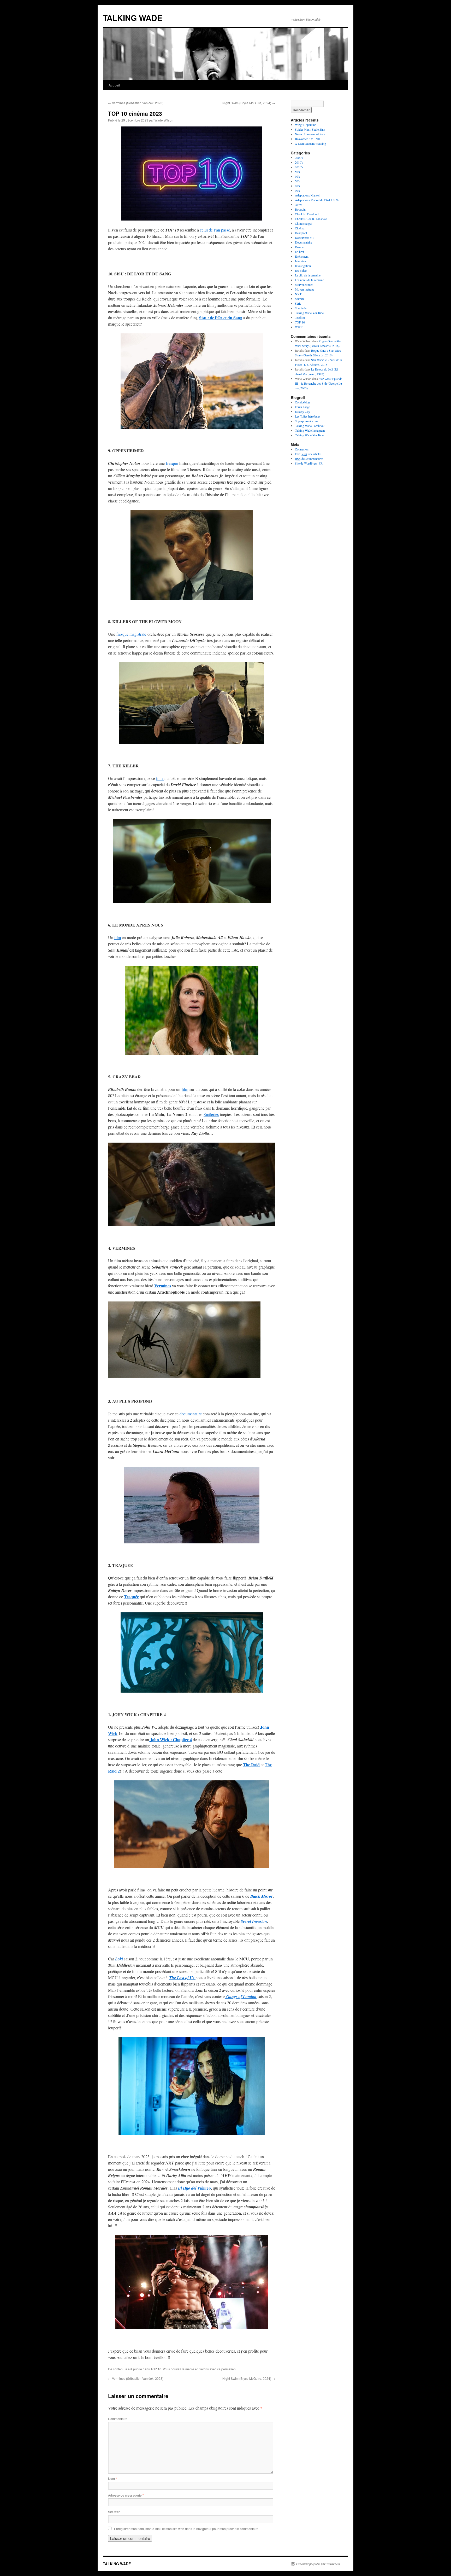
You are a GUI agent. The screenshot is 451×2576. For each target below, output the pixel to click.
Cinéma (300, 228)
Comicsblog (302, 402)
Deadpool (301, 233)
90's (297, 190)
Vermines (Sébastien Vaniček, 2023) (136, 103)
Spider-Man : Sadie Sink (310, 129)
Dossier (300, 247)
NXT (298, 294)
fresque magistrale (131, 634)
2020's (299, 167)
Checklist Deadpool (307, 214)
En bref (299, 252)
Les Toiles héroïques (308, 416)
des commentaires (309, 459)
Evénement (302, 256)
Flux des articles (308, 454)
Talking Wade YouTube (309, 313)
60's (297, 176)
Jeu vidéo (301, 270)
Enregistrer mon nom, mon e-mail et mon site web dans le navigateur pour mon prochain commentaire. (187, 2529)
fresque (171, 463)
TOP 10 (156, 2369)
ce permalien (226, 2369)
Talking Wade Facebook (310, 426)
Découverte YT (304, 238)
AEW (298, 205)
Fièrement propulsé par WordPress (318, 2564)
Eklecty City (302, 412)
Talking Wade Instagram (310, 430)
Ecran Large (302, 407)
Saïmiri (299, 299)
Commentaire (118, 2419)
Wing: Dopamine (305, 125)
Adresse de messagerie (126, 2495)
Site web (114, 2512)
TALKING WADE (133, 18)
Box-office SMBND (308, 139)
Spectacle (301, 308)
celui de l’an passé (215, 230)
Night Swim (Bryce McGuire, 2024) (249, 103)
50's (297, 172)
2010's (299, 162)
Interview (301, 261)
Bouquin (300, 209)
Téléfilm (300, 317)
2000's (299, 158)
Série (298, 303)
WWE (299, 327)
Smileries (211, 1114)
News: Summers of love (310, 134)
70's (297, 181)
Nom (112, 2478)
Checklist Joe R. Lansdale (311, 219)
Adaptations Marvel (307, 195)
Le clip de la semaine (308, 275)
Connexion (302, 449)
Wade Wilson (164, 120)
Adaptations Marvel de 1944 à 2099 (317, 200)
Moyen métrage (305, 289)
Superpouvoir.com (306, 421)
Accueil (114, 85)
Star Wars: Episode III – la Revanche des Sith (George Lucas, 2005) (319, 383)
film (160, 778)
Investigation (303, 266)
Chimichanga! (304, 223)
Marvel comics (304, 285)
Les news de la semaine (309, 280)
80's (297, 186)
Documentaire (304, 242)
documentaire (191, 1414)
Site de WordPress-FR (309, 463)
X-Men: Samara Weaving (310, 143)
